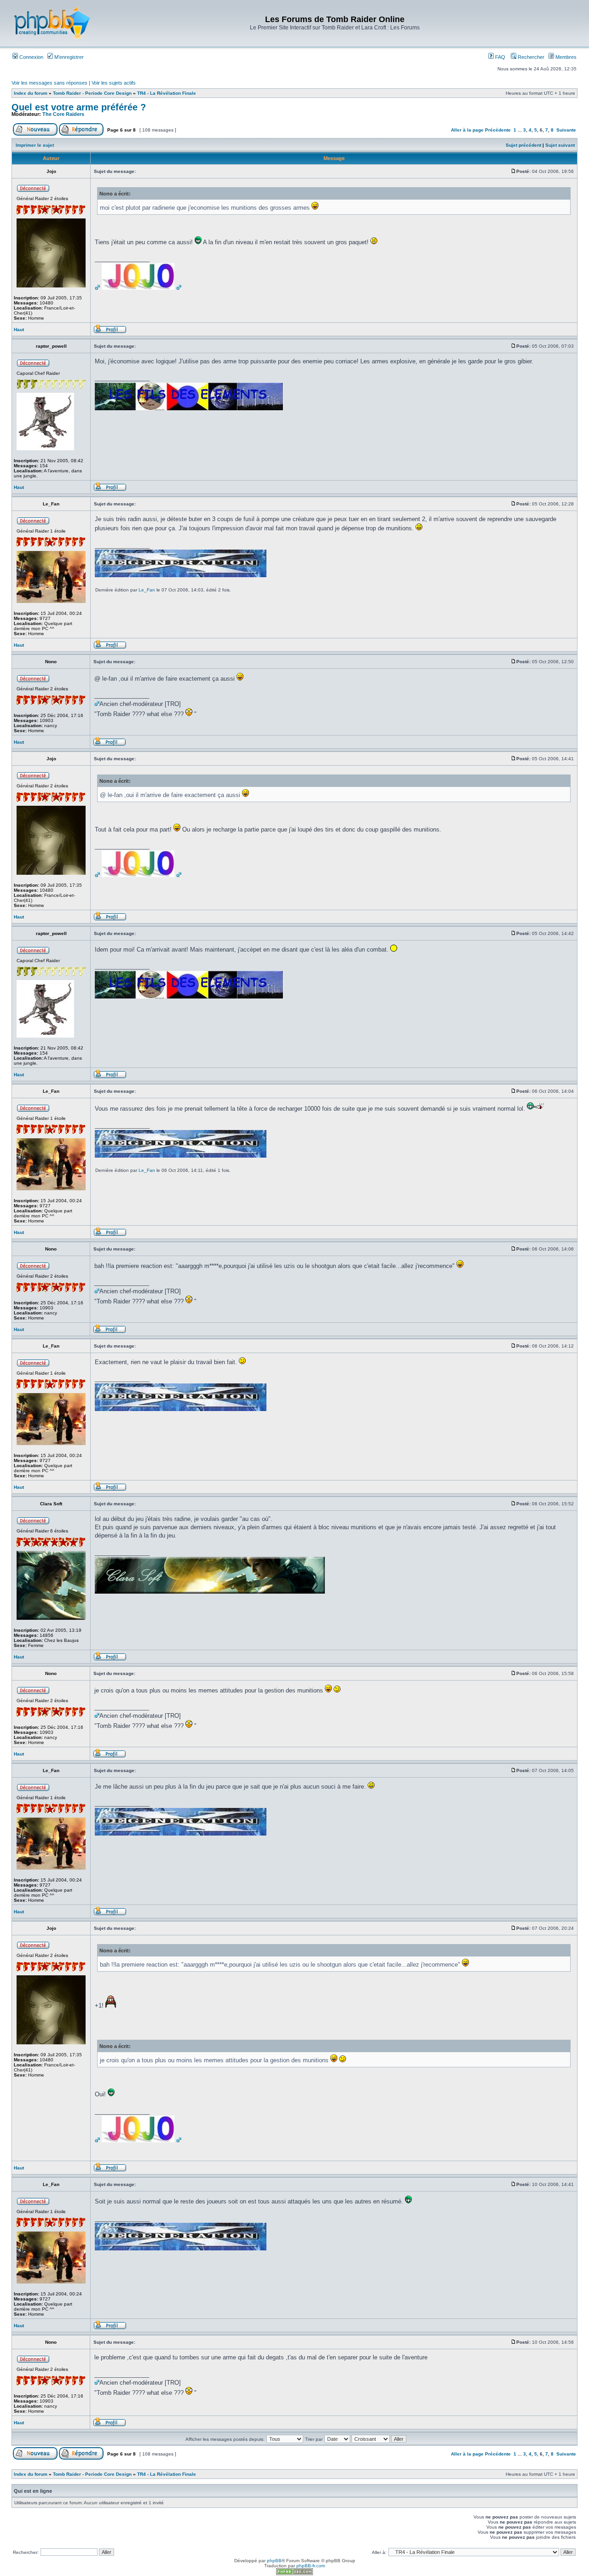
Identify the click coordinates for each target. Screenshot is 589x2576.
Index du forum (31, 93)
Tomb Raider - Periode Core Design (92, 93)
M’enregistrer (68, 57)
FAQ (499, 57)
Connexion (31, 57)
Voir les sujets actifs (114, 83)
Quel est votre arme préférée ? (79, 107)
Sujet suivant (560, 145)
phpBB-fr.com (311, 2566)
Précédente (498, 130)
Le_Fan (147, 590)
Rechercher (530, 57)
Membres (565, 57)
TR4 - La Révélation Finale (167, 93)
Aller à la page (467, 130)
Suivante (566, 130)
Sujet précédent (523, 145)
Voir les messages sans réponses (49, 83)
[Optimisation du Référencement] (294, 2573)
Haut (19, 330)
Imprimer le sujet (35, 145)
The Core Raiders (63, 114)
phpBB (274, 2561)
